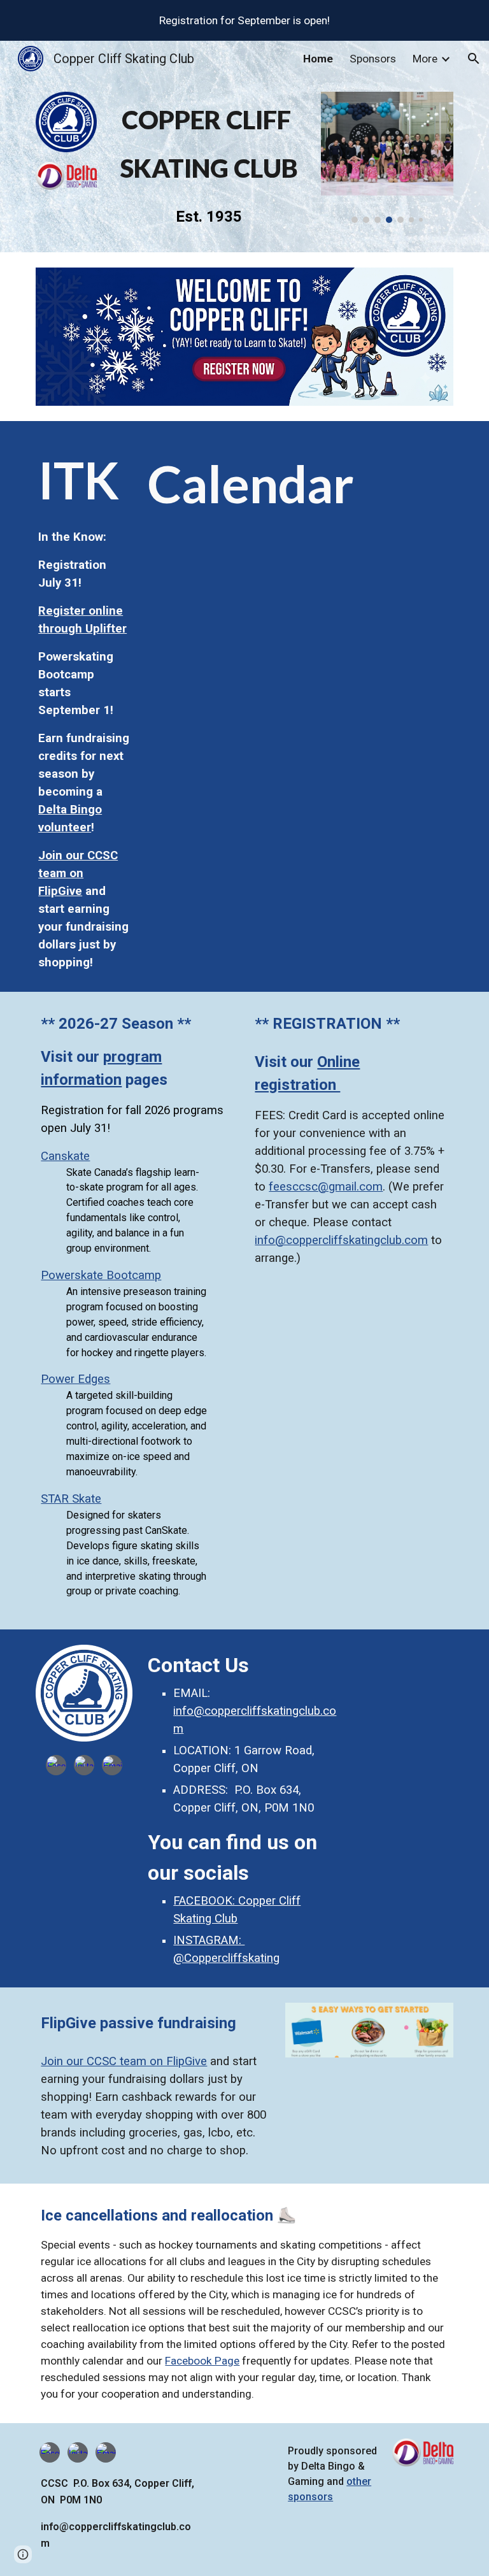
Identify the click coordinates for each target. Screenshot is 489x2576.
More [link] (425, 59)
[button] (474, 59)
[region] (244, 20)
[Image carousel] (387, 157)
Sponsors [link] (373, 59)
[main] (209, 144)
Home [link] (318, 59)
